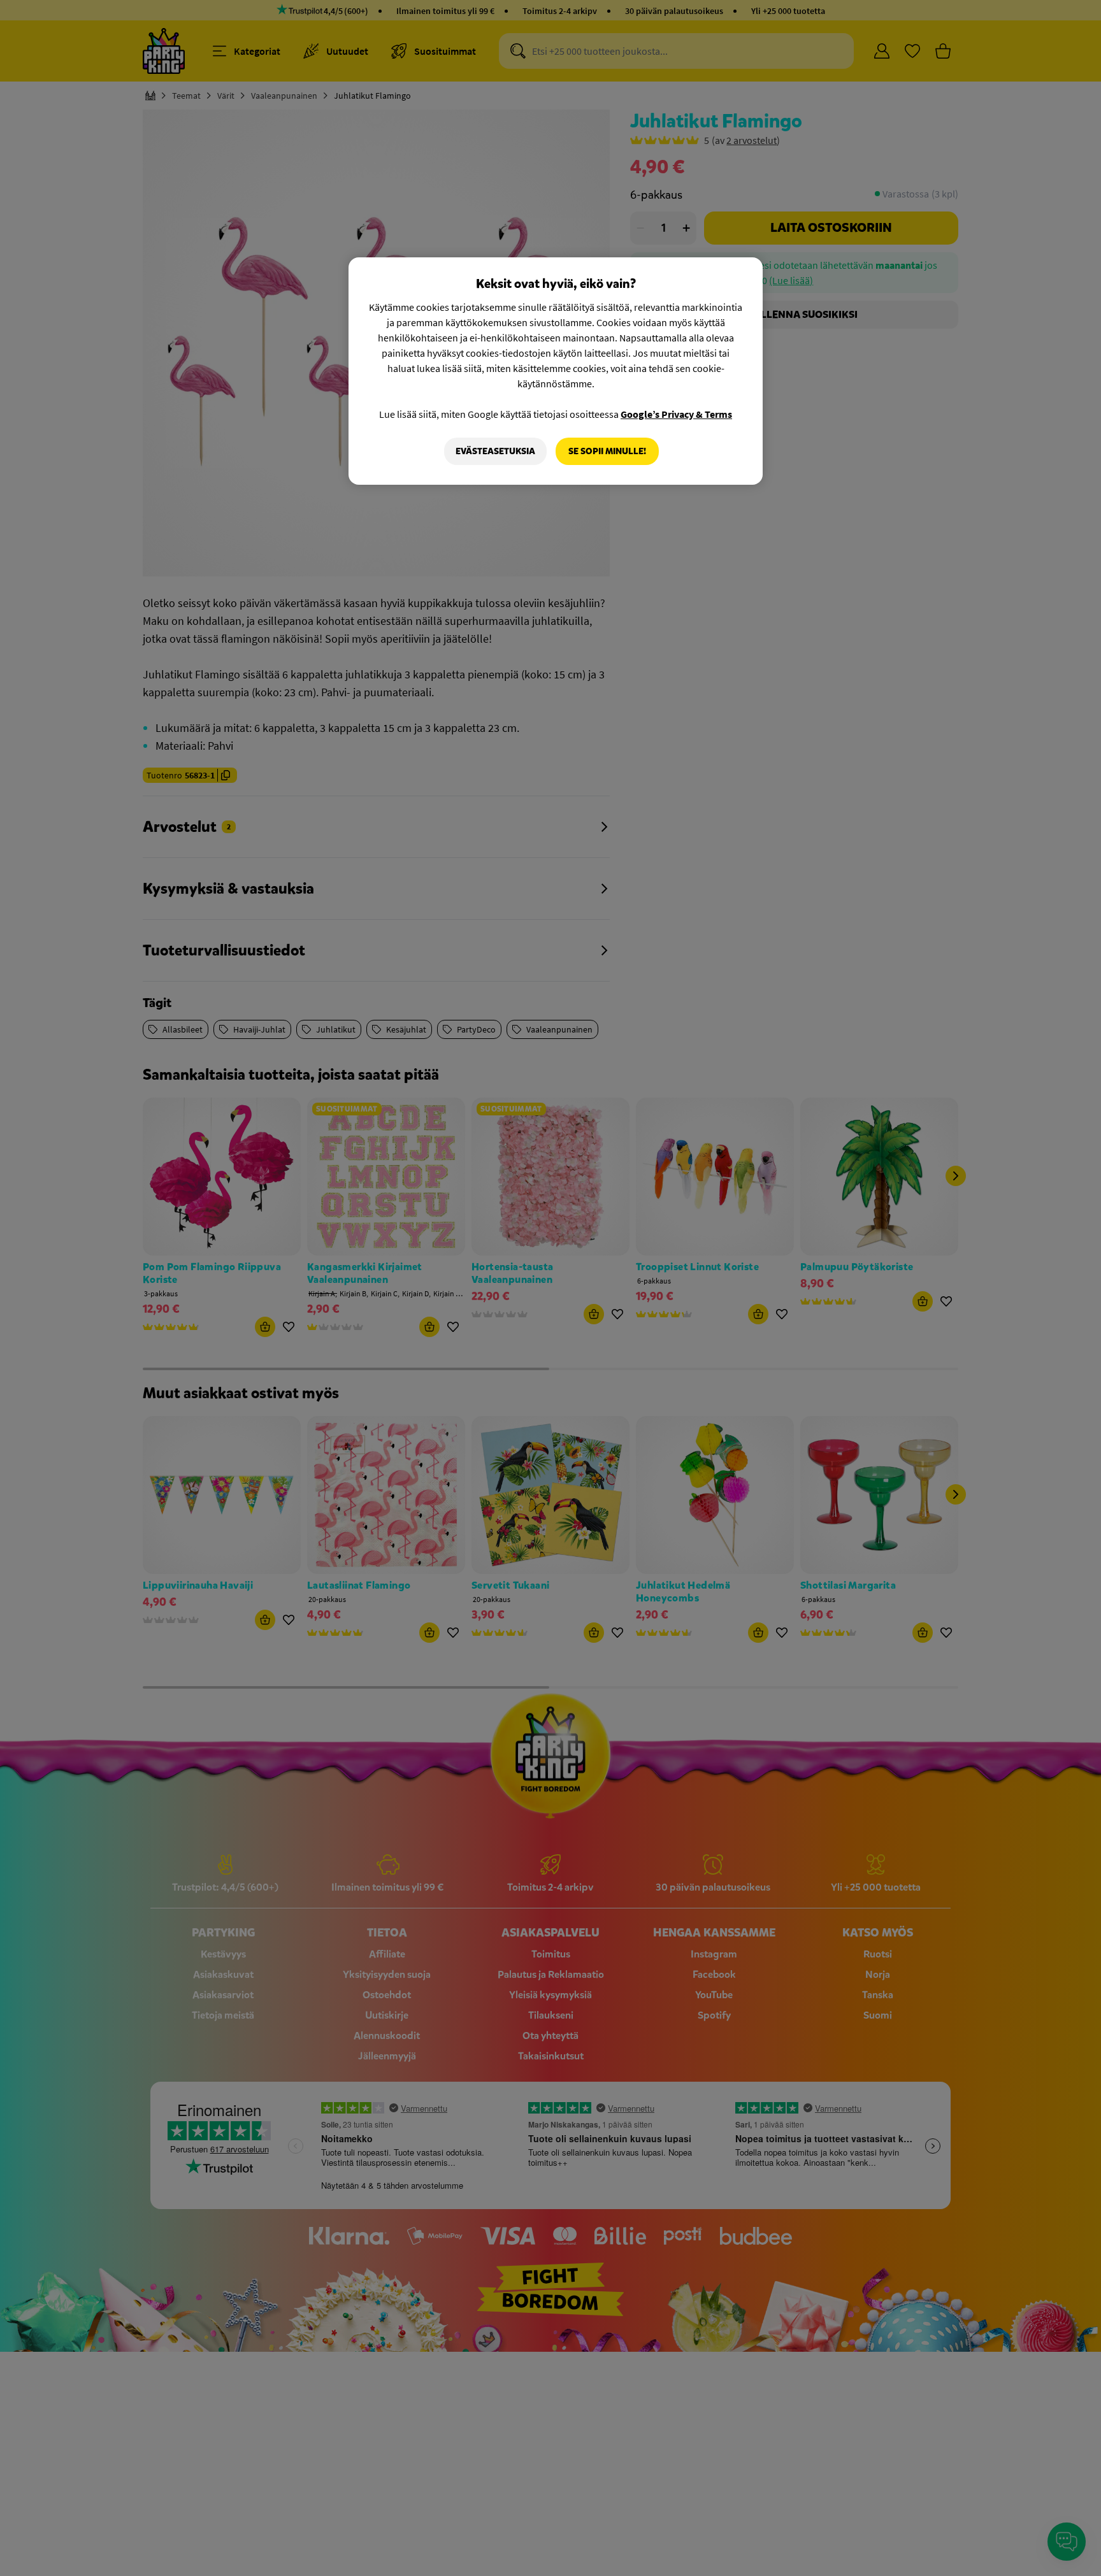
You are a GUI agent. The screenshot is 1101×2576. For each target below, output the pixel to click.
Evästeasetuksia (495, 451)
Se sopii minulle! (607, 451)
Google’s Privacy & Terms (676, 414)
